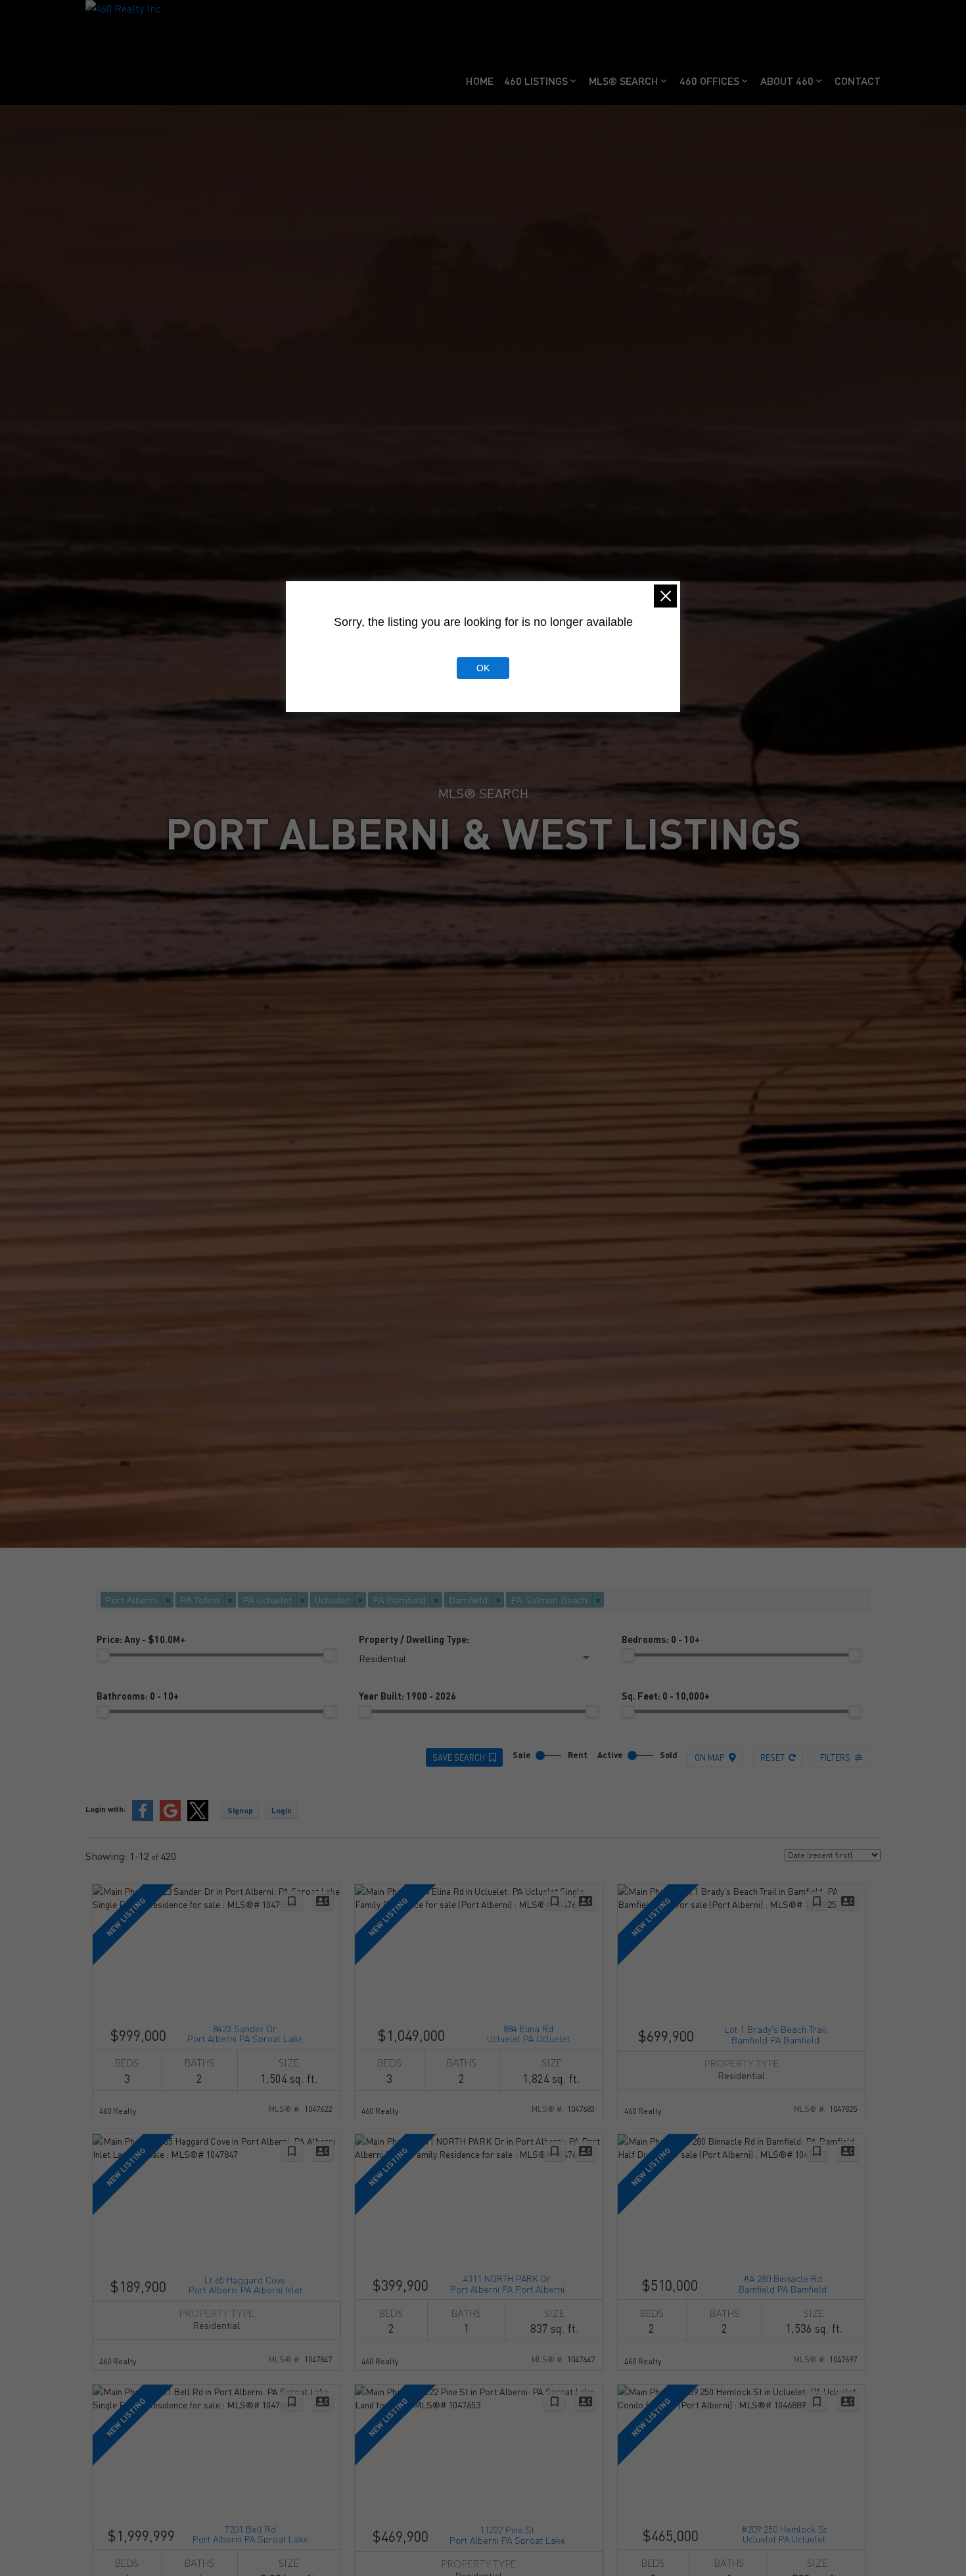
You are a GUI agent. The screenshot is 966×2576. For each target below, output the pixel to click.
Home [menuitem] (480, 81)
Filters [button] (835, 1757)
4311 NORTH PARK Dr (507, 2282)
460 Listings (536, 81)
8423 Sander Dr (245, 2033)
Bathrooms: (138, 1696)
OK (483, 668)
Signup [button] (240, 1810)
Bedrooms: (661, 1639)
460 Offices (709, 81)
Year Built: (407, 1696)
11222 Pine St (507, 2534)
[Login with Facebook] (143, 1818)
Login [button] (282, 1810)
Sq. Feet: (666, 1696)
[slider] (103, 1655)
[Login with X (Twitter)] (198, 1818)
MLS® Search (624, 81)
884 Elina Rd (528, 2033)
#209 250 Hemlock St (784, 2533)
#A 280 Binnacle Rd (783, 2282)
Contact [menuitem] (858, 81)
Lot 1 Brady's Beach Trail (775, 2033)
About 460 (787, 81)
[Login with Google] (170, 1818)
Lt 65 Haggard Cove (245, 2284)
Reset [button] (772, 1757)
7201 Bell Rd (250, 2533)
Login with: (105, 1809)
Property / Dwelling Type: (414, 1639)
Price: (141, 1639)
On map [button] (709, 1757)
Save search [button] (459, 1757)
